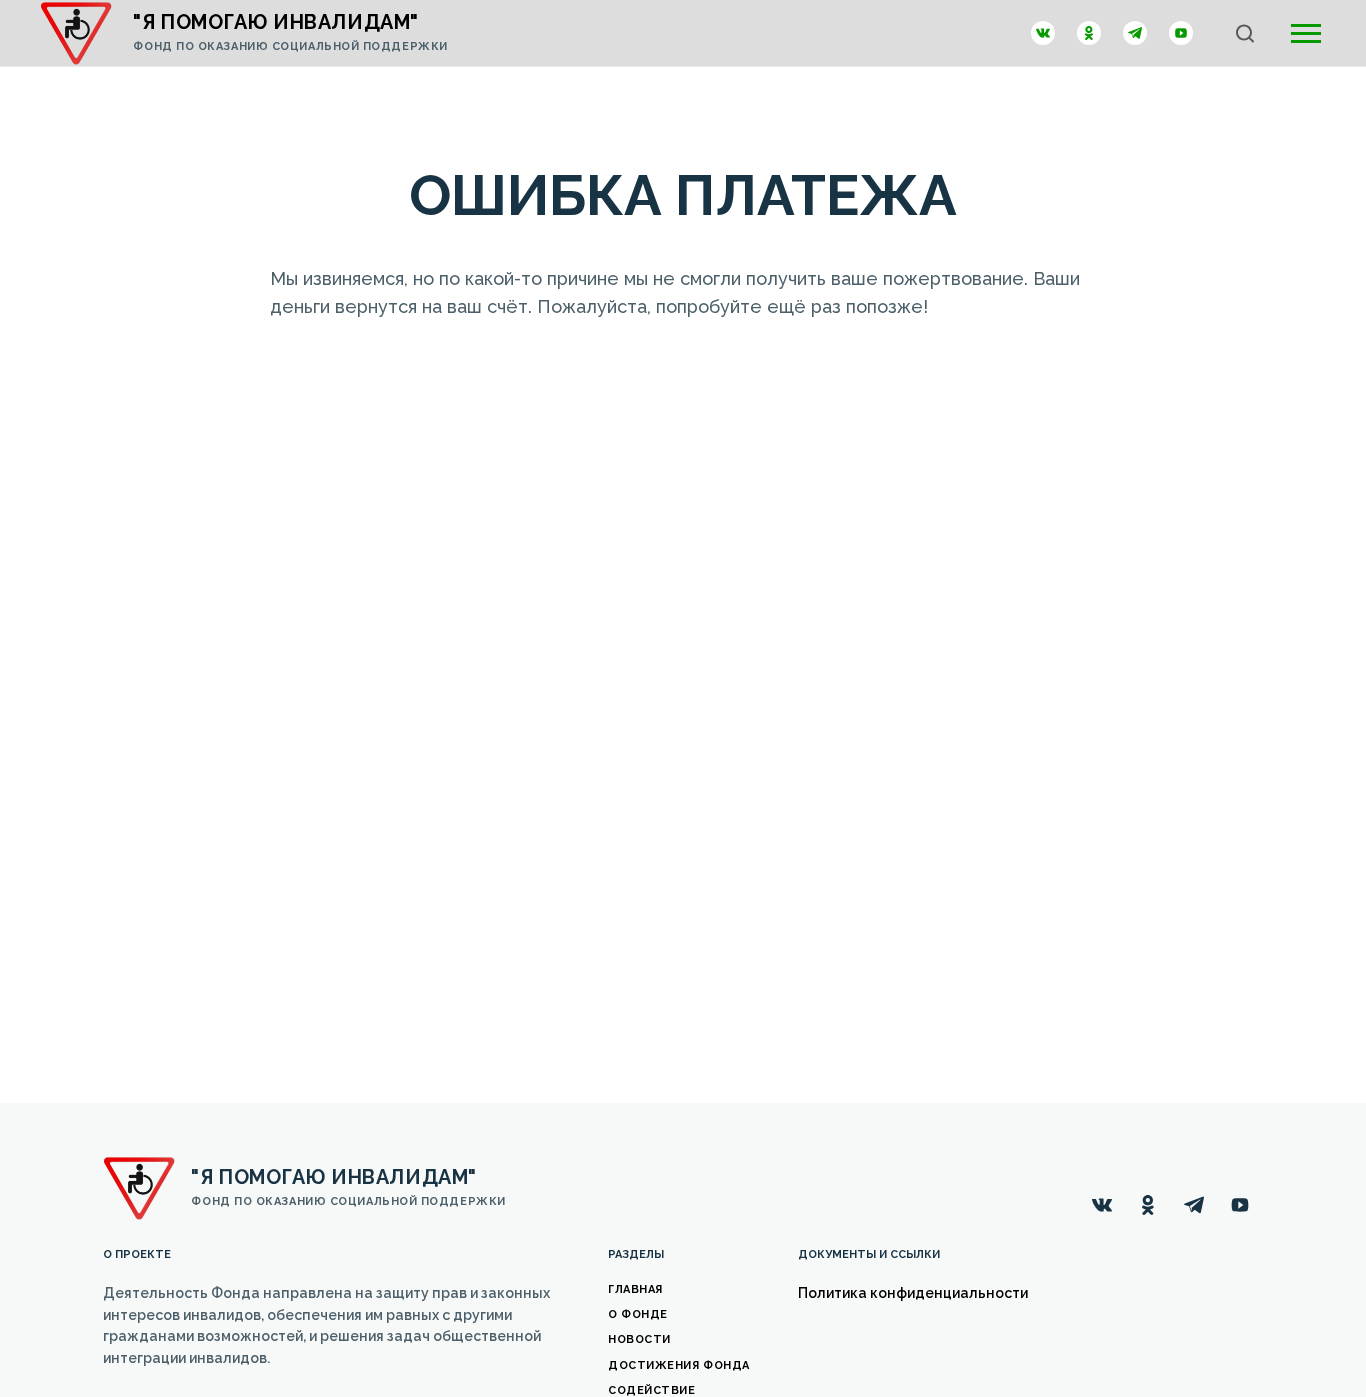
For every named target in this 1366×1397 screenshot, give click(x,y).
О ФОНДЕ (638, 1314)
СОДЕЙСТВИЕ (652, 1390)
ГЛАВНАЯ (635, 1289)
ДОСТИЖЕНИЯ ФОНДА (679, 1365)
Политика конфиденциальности (913, 1293)
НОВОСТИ (639, 1339)
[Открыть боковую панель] (1306, 33)
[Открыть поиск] (1245, 33)
